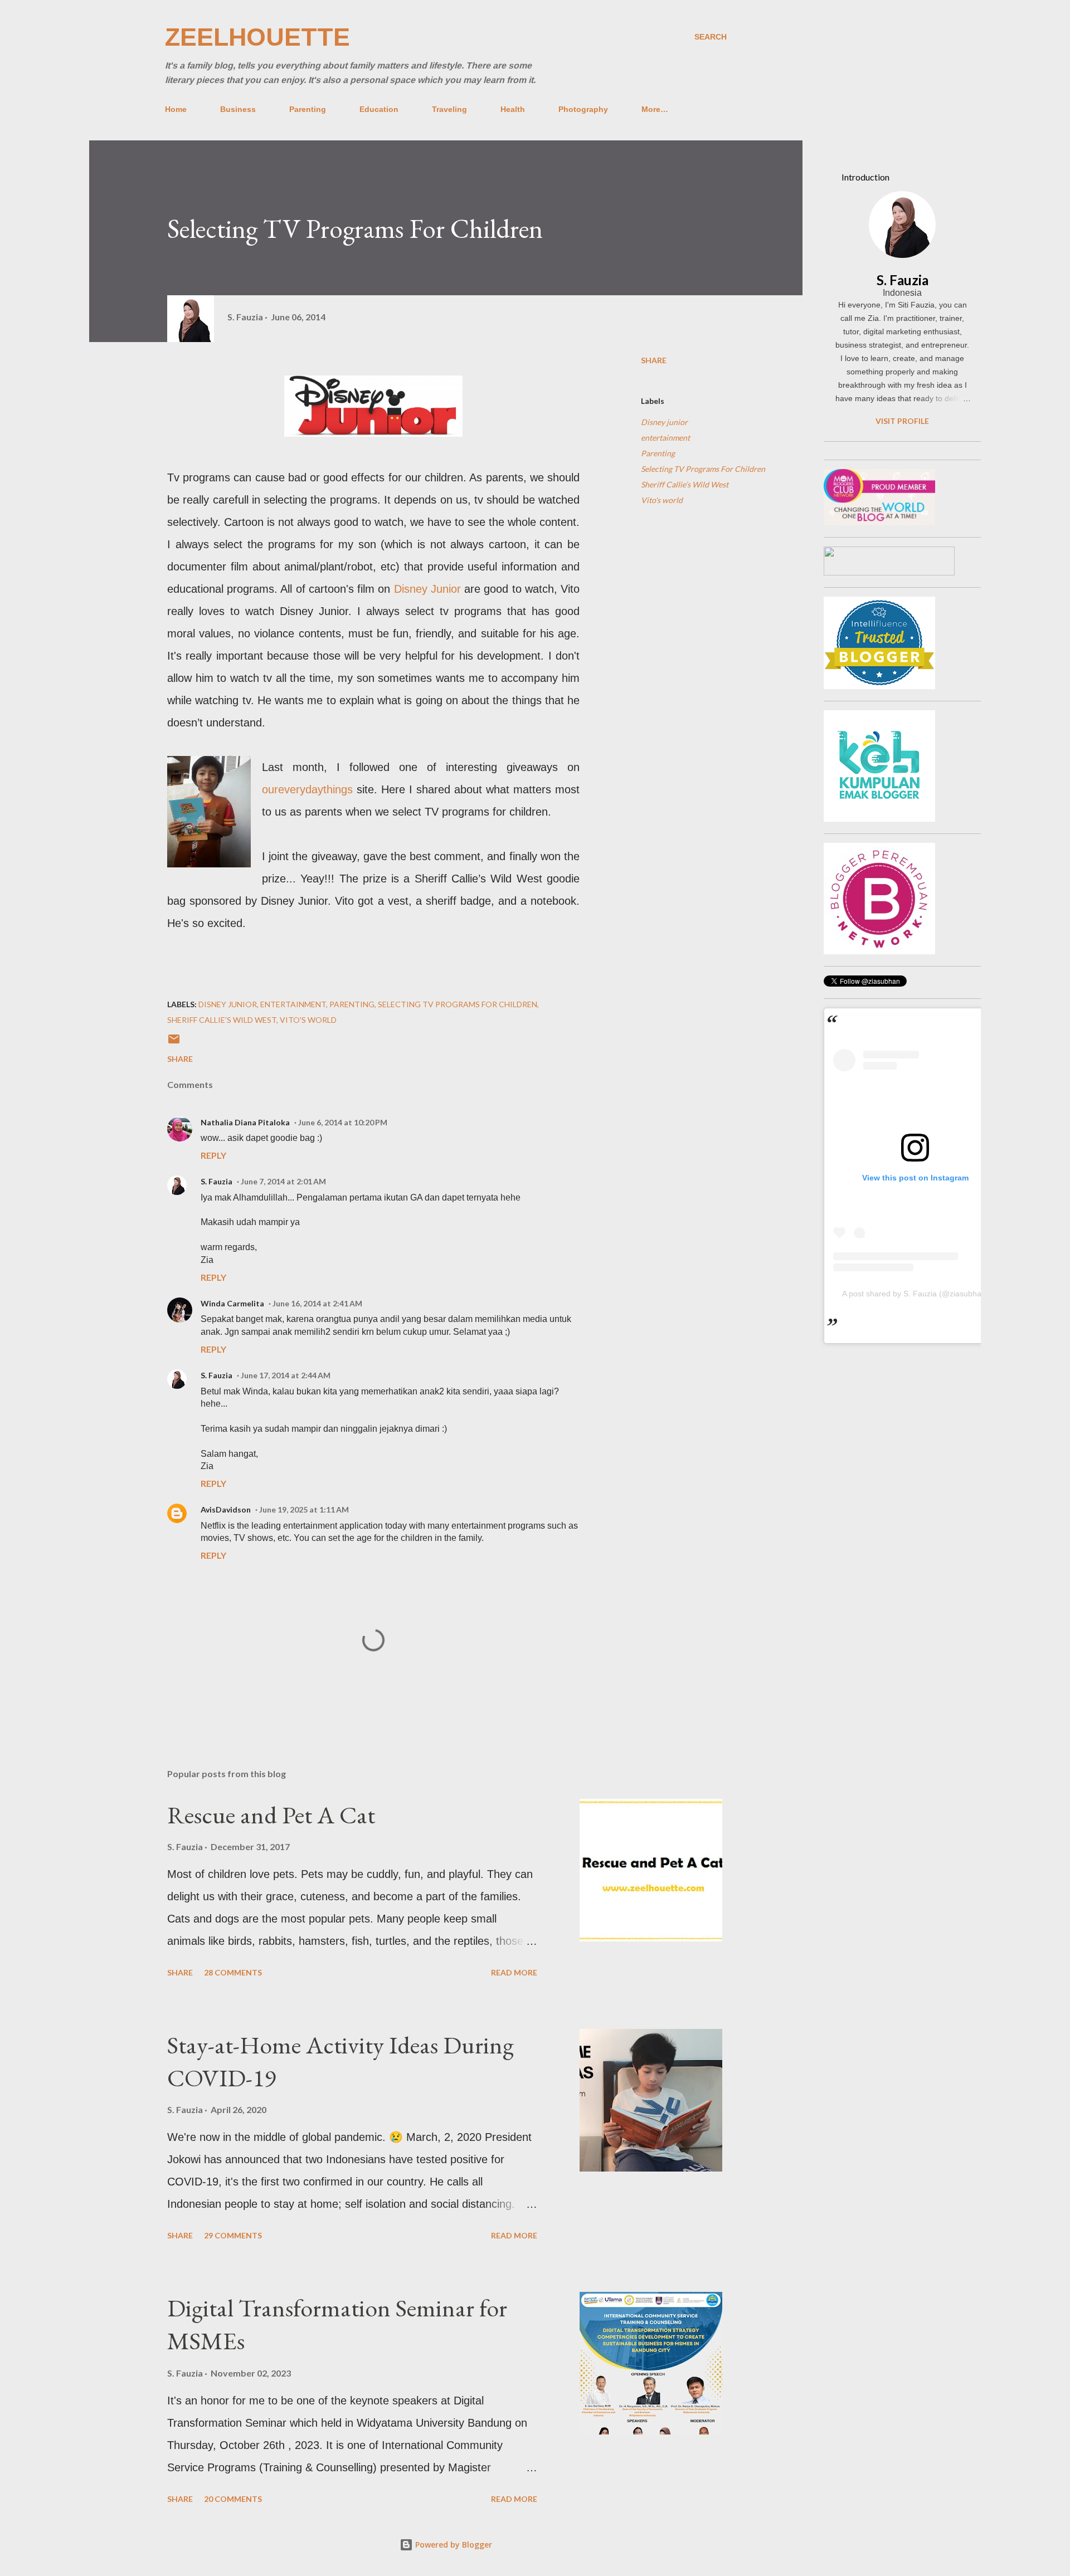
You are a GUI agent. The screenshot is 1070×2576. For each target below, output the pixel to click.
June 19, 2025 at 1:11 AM (304, 1509)
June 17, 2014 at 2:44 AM (286, 1375)
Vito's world (662, 500)
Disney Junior (427, 589)
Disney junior (664, 422)
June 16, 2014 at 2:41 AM (317, 1303)
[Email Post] (174, 1043)
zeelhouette (257, 37)
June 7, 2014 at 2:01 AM (283, 1181)
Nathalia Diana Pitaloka (245, 1122)
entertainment (665, 438)
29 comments (233, 2235)
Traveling (449, 109)
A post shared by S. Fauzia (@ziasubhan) (915, 1294)
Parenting (308, 109)
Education (379, 109)
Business (238, 109)
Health (513, 109)
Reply (213, 1155)
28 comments (233, 1972)
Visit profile (902, 421)
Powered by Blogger (453, 2545)
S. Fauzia (217, 1181)
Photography (583, 109)
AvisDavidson (226, 1509)
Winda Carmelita (232, 1303)
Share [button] (654, 360)
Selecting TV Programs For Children (703, 469)
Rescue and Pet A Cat (271, 1815)
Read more (514, 1972)
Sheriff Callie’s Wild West (685, 484)
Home (176, 109)
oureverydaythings (307, 789)
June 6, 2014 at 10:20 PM (343, 1122)
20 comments (233, 2499)
